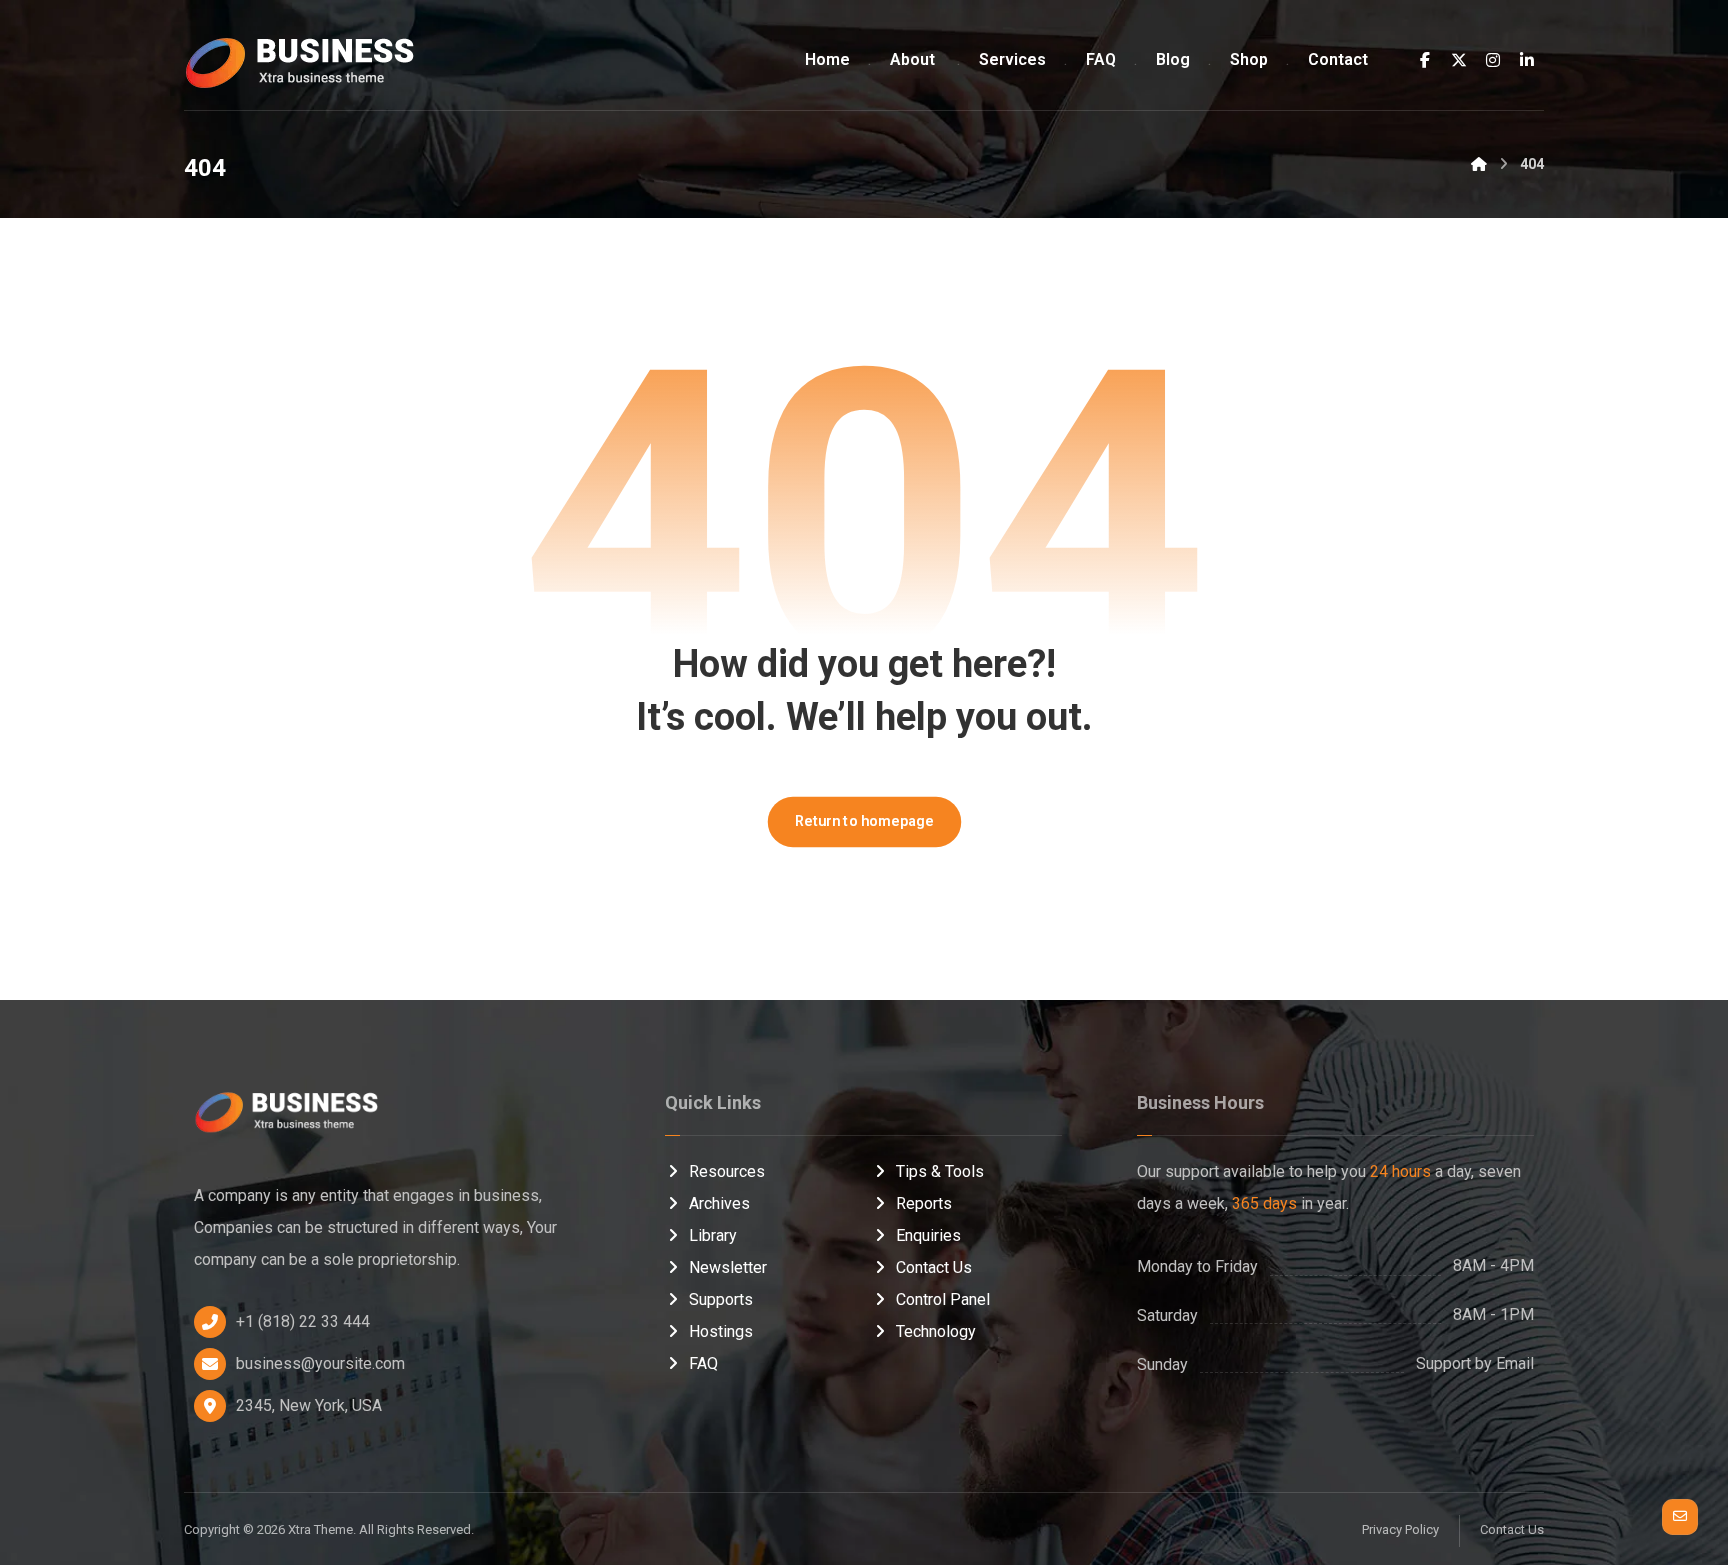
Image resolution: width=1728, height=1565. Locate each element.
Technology (936, 1331)
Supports (721, 1299)
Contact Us (934, 1267)
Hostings (721, 1331)
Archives (719, 1203)
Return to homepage (864, 821)
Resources (727, 1171)
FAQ (703, 1363)
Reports (924, 1203)
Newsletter (728, 1267)
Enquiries (928, 1235)
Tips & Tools (940, 1171)
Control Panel (943, 1299)
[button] (1425, 60)
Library (713, 1235)
